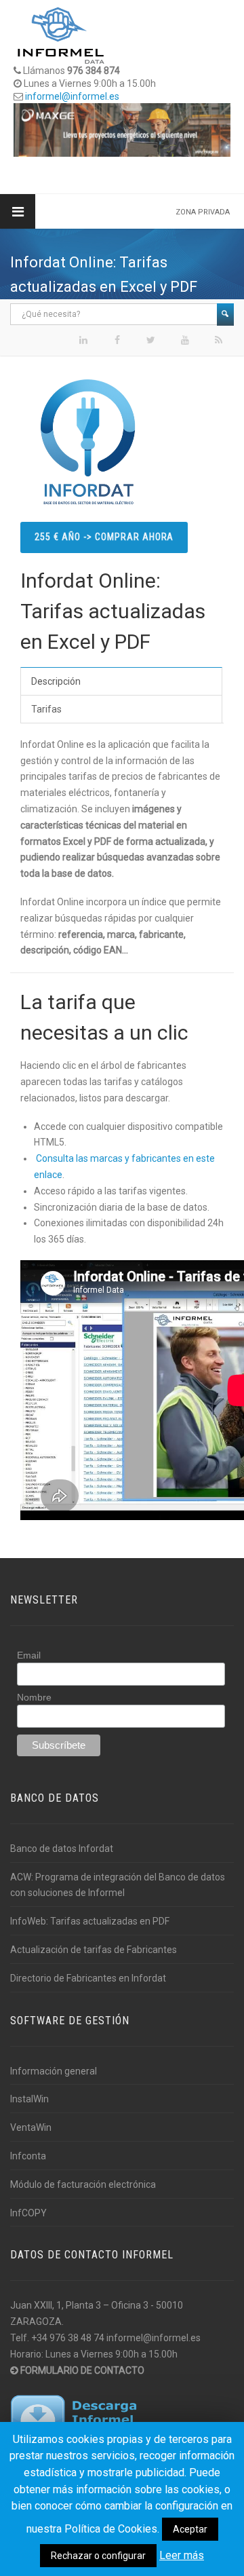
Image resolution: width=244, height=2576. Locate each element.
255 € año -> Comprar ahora (104, 537)
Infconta (28, 2156)
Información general (54, 2071)
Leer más (182, 2555)
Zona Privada (203, 212)
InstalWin (29, 2099)
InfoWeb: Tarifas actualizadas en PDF (90, 1921)
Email (29, 1655)
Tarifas (46, 709)
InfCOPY (28, 2213)
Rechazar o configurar (98, 2556)
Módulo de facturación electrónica (83, 2184)
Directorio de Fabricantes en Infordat (88, 1978)
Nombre (34, 1697)
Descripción (56, 681)
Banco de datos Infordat (62, 1849)
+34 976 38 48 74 (68, 2338)
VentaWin (31, 2127)
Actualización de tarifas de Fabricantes (94, 1950)
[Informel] (61, 35)
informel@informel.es (72, 96)
